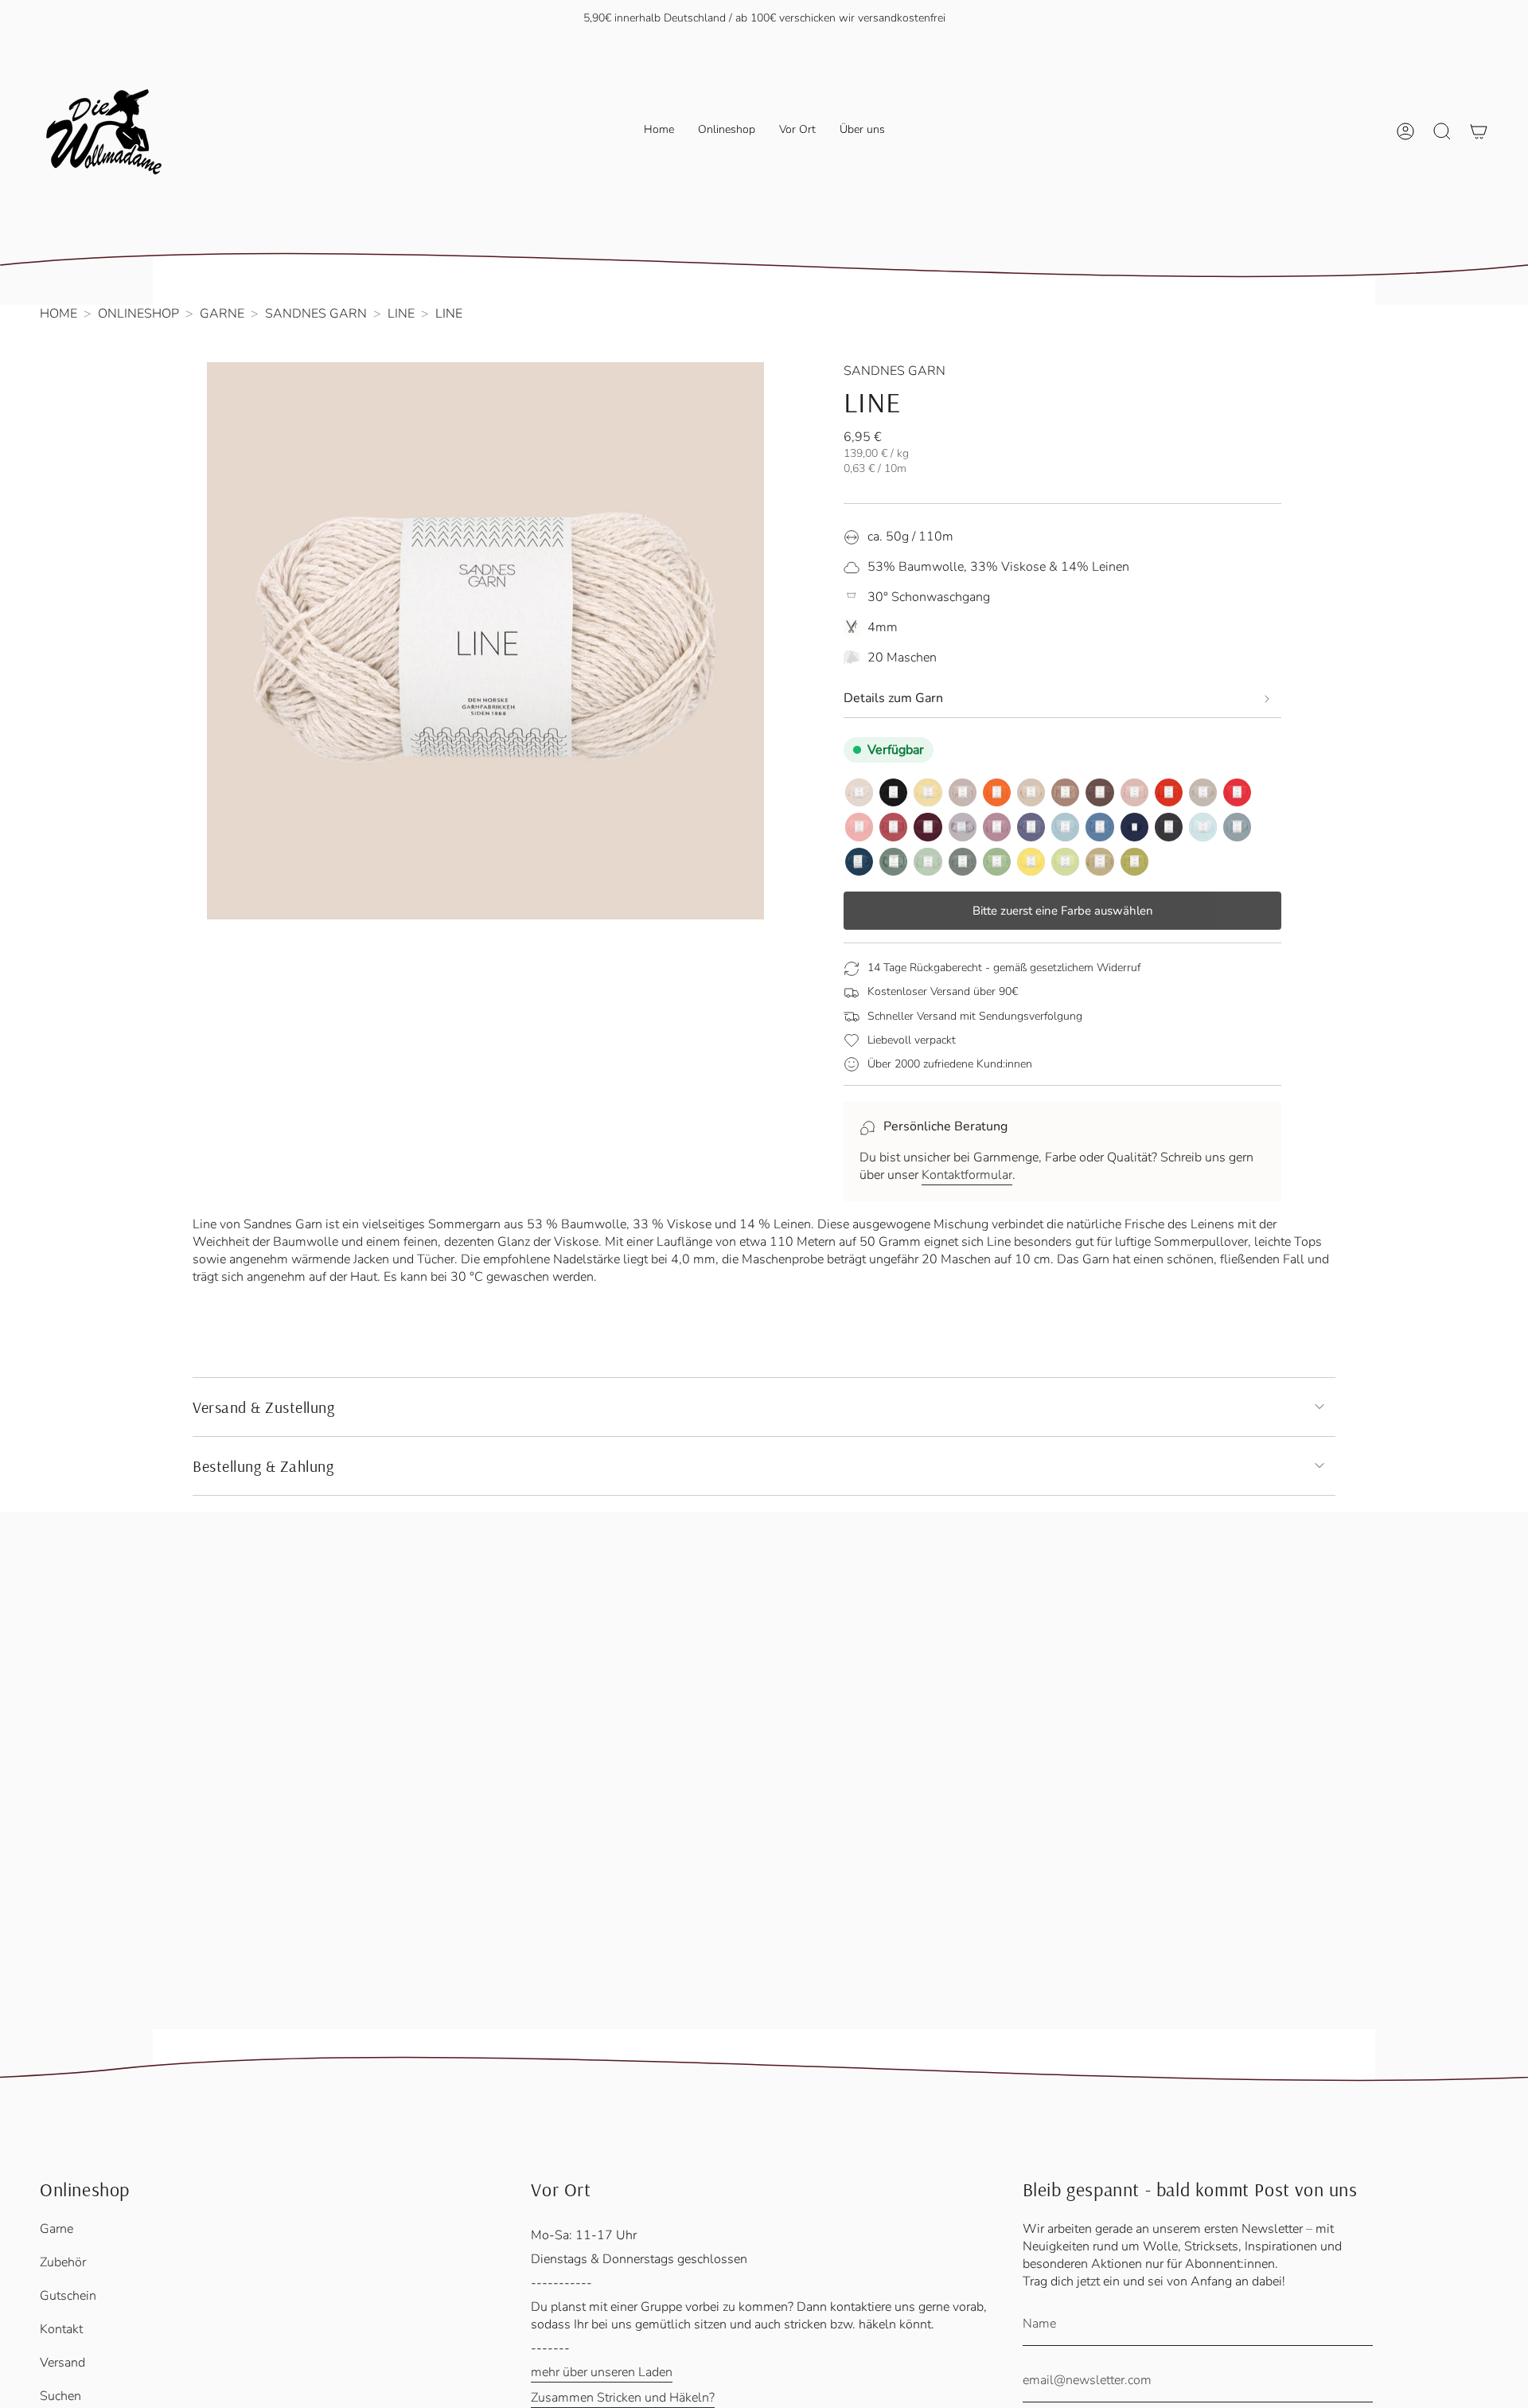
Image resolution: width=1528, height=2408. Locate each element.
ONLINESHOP (138, 314)
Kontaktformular (967, 1175)
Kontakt (61, 2329)
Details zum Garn (893, 698)
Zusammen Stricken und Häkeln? (623, 2398)
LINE (401, 314)
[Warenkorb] (1479, 131)
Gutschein (68, 2296)
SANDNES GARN (316, 314)
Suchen (60, 2396)
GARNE (222, 314)
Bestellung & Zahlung (263, 1466)
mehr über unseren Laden (602, 2372)
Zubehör (63, 2262)
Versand (62, 2363)
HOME (58, 314)
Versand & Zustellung (263, 1407)
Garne (57, 2229)
